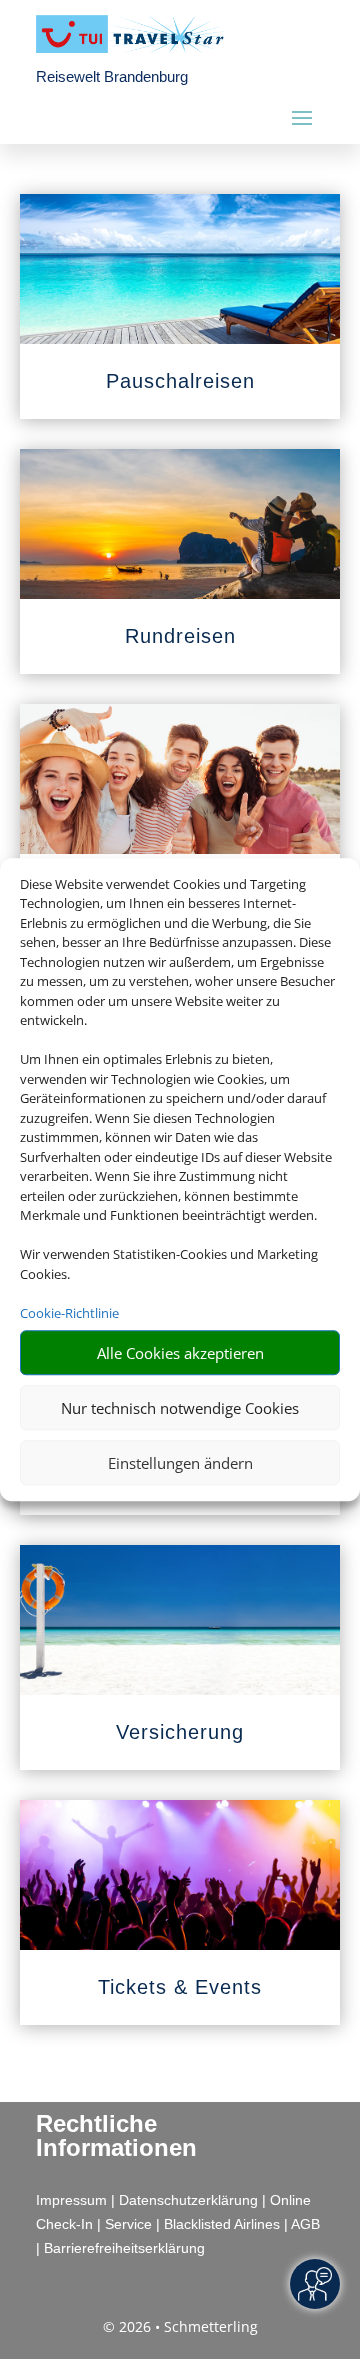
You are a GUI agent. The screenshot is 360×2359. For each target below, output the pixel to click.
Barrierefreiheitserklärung (124, 2248)
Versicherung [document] (180, 1732)
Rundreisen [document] (180, 636)
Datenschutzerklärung (188, 2200)
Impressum (71, 2200)
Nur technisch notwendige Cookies (180, 1408)
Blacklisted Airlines (222, 2224)
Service (128, 2224)
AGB (305, 2224)
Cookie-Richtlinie (69, 1313)
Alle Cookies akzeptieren (180, 1353)
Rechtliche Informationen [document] (116, 2136)
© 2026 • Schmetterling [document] (180, 2326)
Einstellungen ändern (180, 1463)
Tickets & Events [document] (180, 1987)
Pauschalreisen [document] (180, 381)
